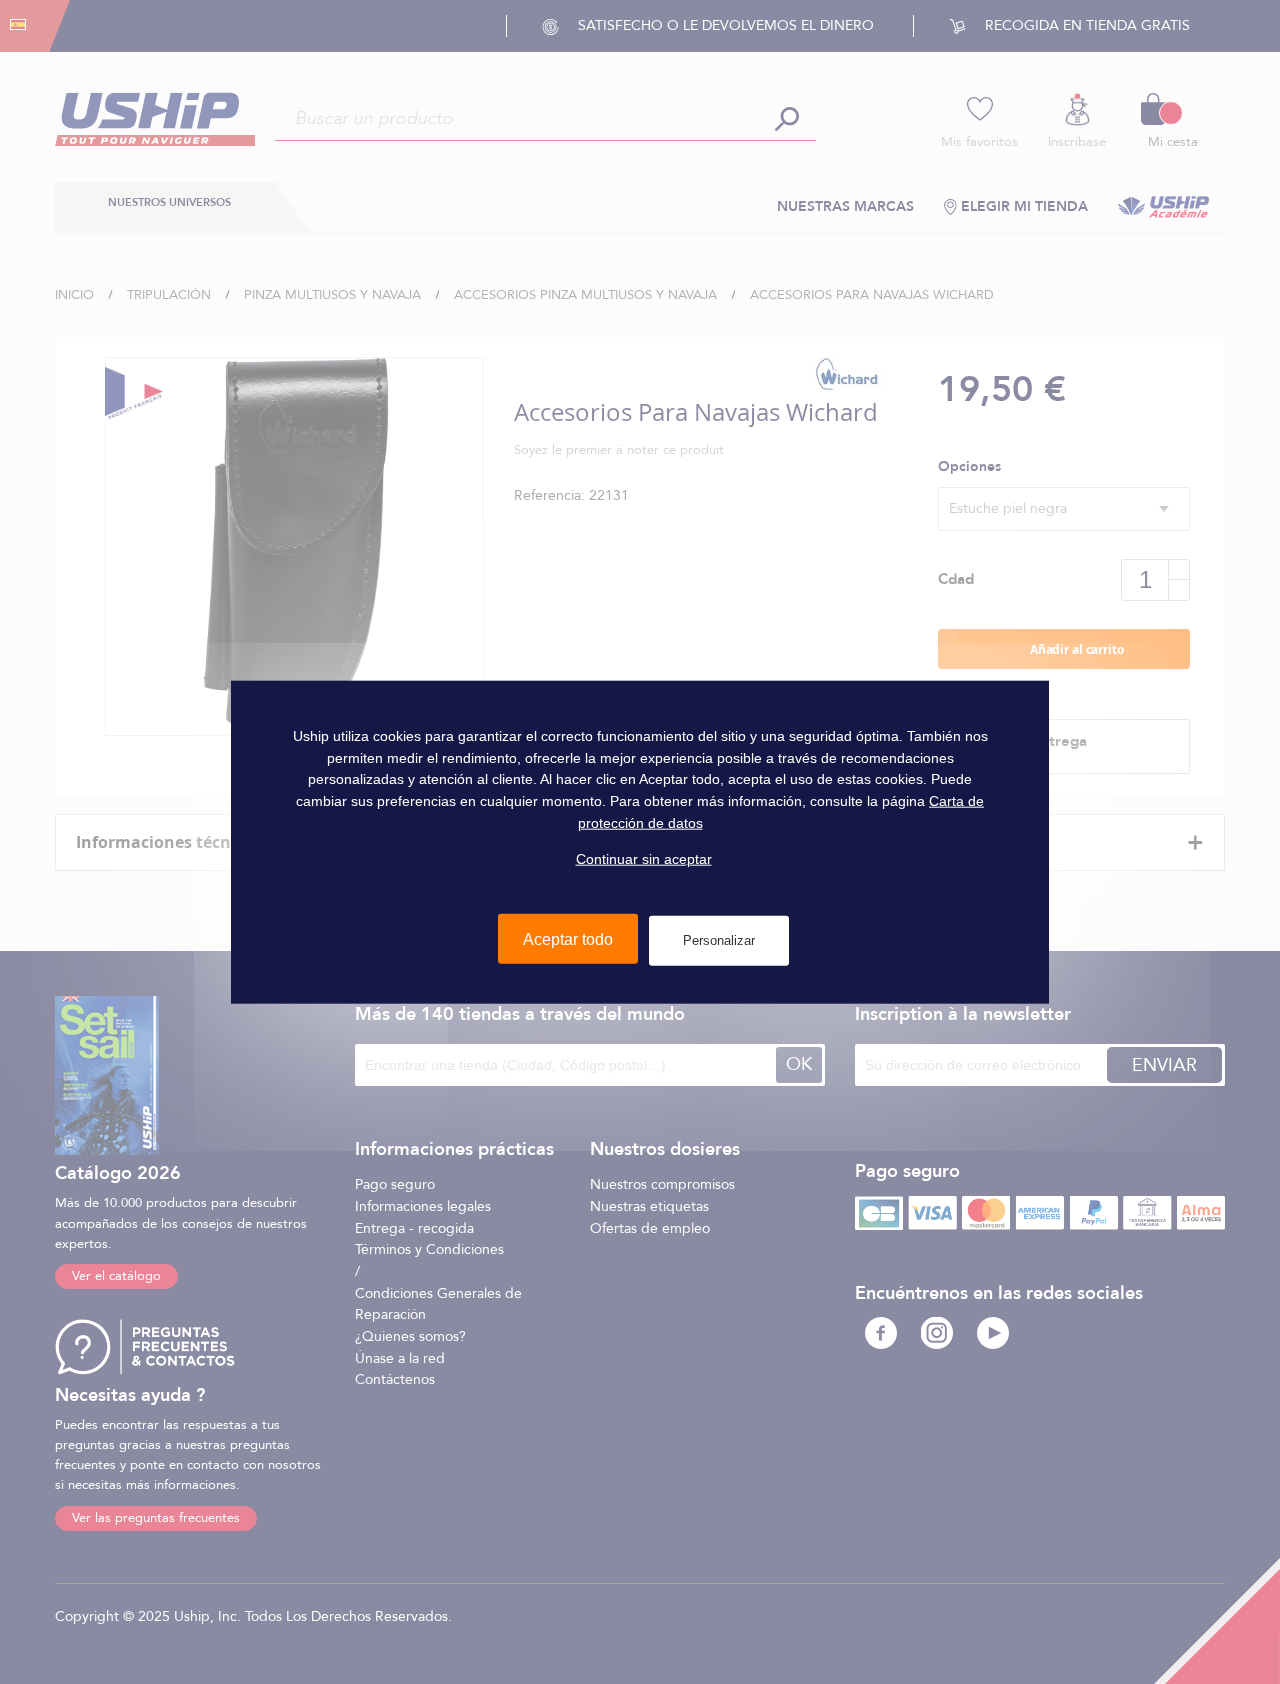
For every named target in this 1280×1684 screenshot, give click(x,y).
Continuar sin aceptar (644, 859)
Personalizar (719, 940)
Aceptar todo (568, 939)
